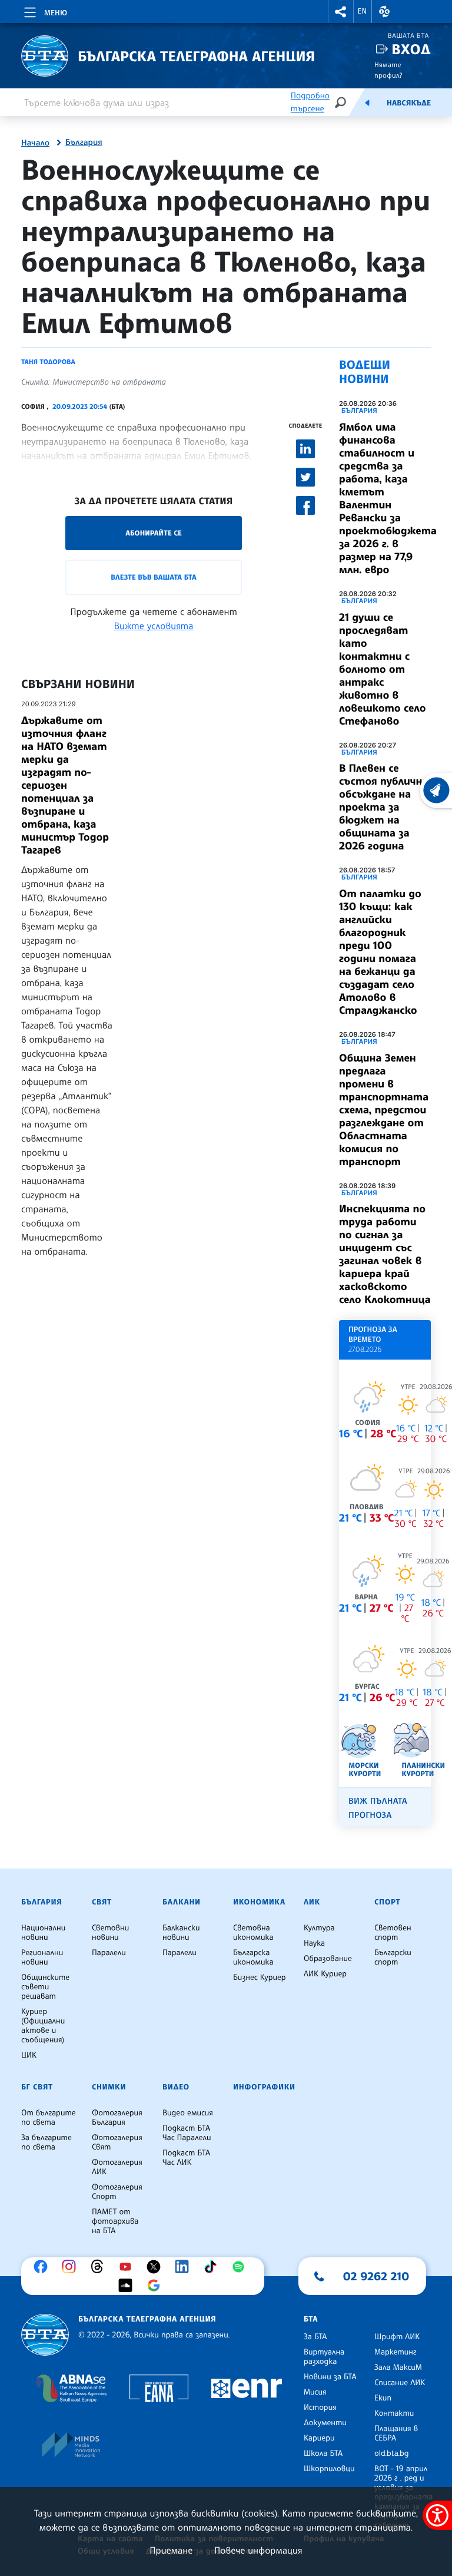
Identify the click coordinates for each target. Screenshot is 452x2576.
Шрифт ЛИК (397, 2337)
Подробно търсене (310, 102)
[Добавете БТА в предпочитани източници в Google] (157, 2286)
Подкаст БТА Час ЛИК (186, 2158)
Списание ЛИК (400, 2383)
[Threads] (100, 2267)
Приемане (171, 2550)
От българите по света (49, 2118)
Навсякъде (409, 103)
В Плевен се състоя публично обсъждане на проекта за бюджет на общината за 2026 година (384, 807)
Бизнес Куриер (260, 1978)
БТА (311, 2319)
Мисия (315, 2392)
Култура (319, 1928)
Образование (328, 1959)
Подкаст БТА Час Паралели (187, 2133)
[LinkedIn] (185, 2267)
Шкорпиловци (329, 2469)
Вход (411, 49)
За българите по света (46, 2142)
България (84, 143)
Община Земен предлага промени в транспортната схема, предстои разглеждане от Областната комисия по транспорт (384, 1110)
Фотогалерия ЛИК (117, 2167)
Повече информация (258, 2550)
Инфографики (264, 2087)
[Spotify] (241, 2267)
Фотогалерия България (117, 2118)
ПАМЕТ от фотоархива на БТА (115, 2221)
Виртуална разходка (324, 2357)
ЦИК (29, 2055)
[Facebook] (44, 2267)
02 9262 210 (376, 2276)
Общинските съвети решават (45, 1987)
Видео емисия (188, 2113)
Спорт (387, 1902)
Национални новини (43, 1933)
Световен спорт (393, 1933)
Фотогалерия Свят (117, 2142)
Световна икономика (253, 1933)
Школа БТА (323, 2453)
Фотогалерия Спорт (117, 2192)
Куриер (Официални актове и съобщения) (43, 2026)
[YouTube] (128, 2267)
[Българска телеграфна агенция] (45, 2335)
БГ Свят (37, 2087)
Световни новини (110, 1933)
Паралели (109, 1953)
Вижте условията (154, 626)
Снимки (109, 2087)
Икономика (259, 1902)
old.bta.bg (392, 2453)
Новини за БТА (330, 2377)
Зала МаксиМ (398, 2367)
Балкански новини (181, 1933)
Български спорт (393, 1957)
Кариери (319, 2438)
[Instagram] (72, 2267)
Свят (102, 1902)
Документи (325, 2423)
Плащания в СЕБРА (396, 2433)
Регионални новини (42, 1957)
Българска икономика (253, 1957)
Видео (176, 2087)
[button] (341, 11)
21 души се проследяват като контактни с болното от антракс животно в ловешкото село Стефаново (383, 669)
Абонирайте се (154, 533)
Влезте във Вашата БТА (153, 577)
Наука (314, 1943)
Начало (35, 143)
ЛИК (312, 1902)
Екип (383, 2398)
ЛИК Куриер (325, 1974)
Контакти (394, 2413)
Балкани (182, 1902)
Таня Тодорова (48, 362)
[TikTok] (213, 2267)
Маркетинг (395, 2352)
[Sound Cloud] (128, 2286)
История (320, 2408)
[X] (157, 2267)
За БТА (315, 2337)
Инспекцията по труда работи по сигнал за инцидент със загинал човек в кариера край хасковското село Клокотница (385, 1254)
